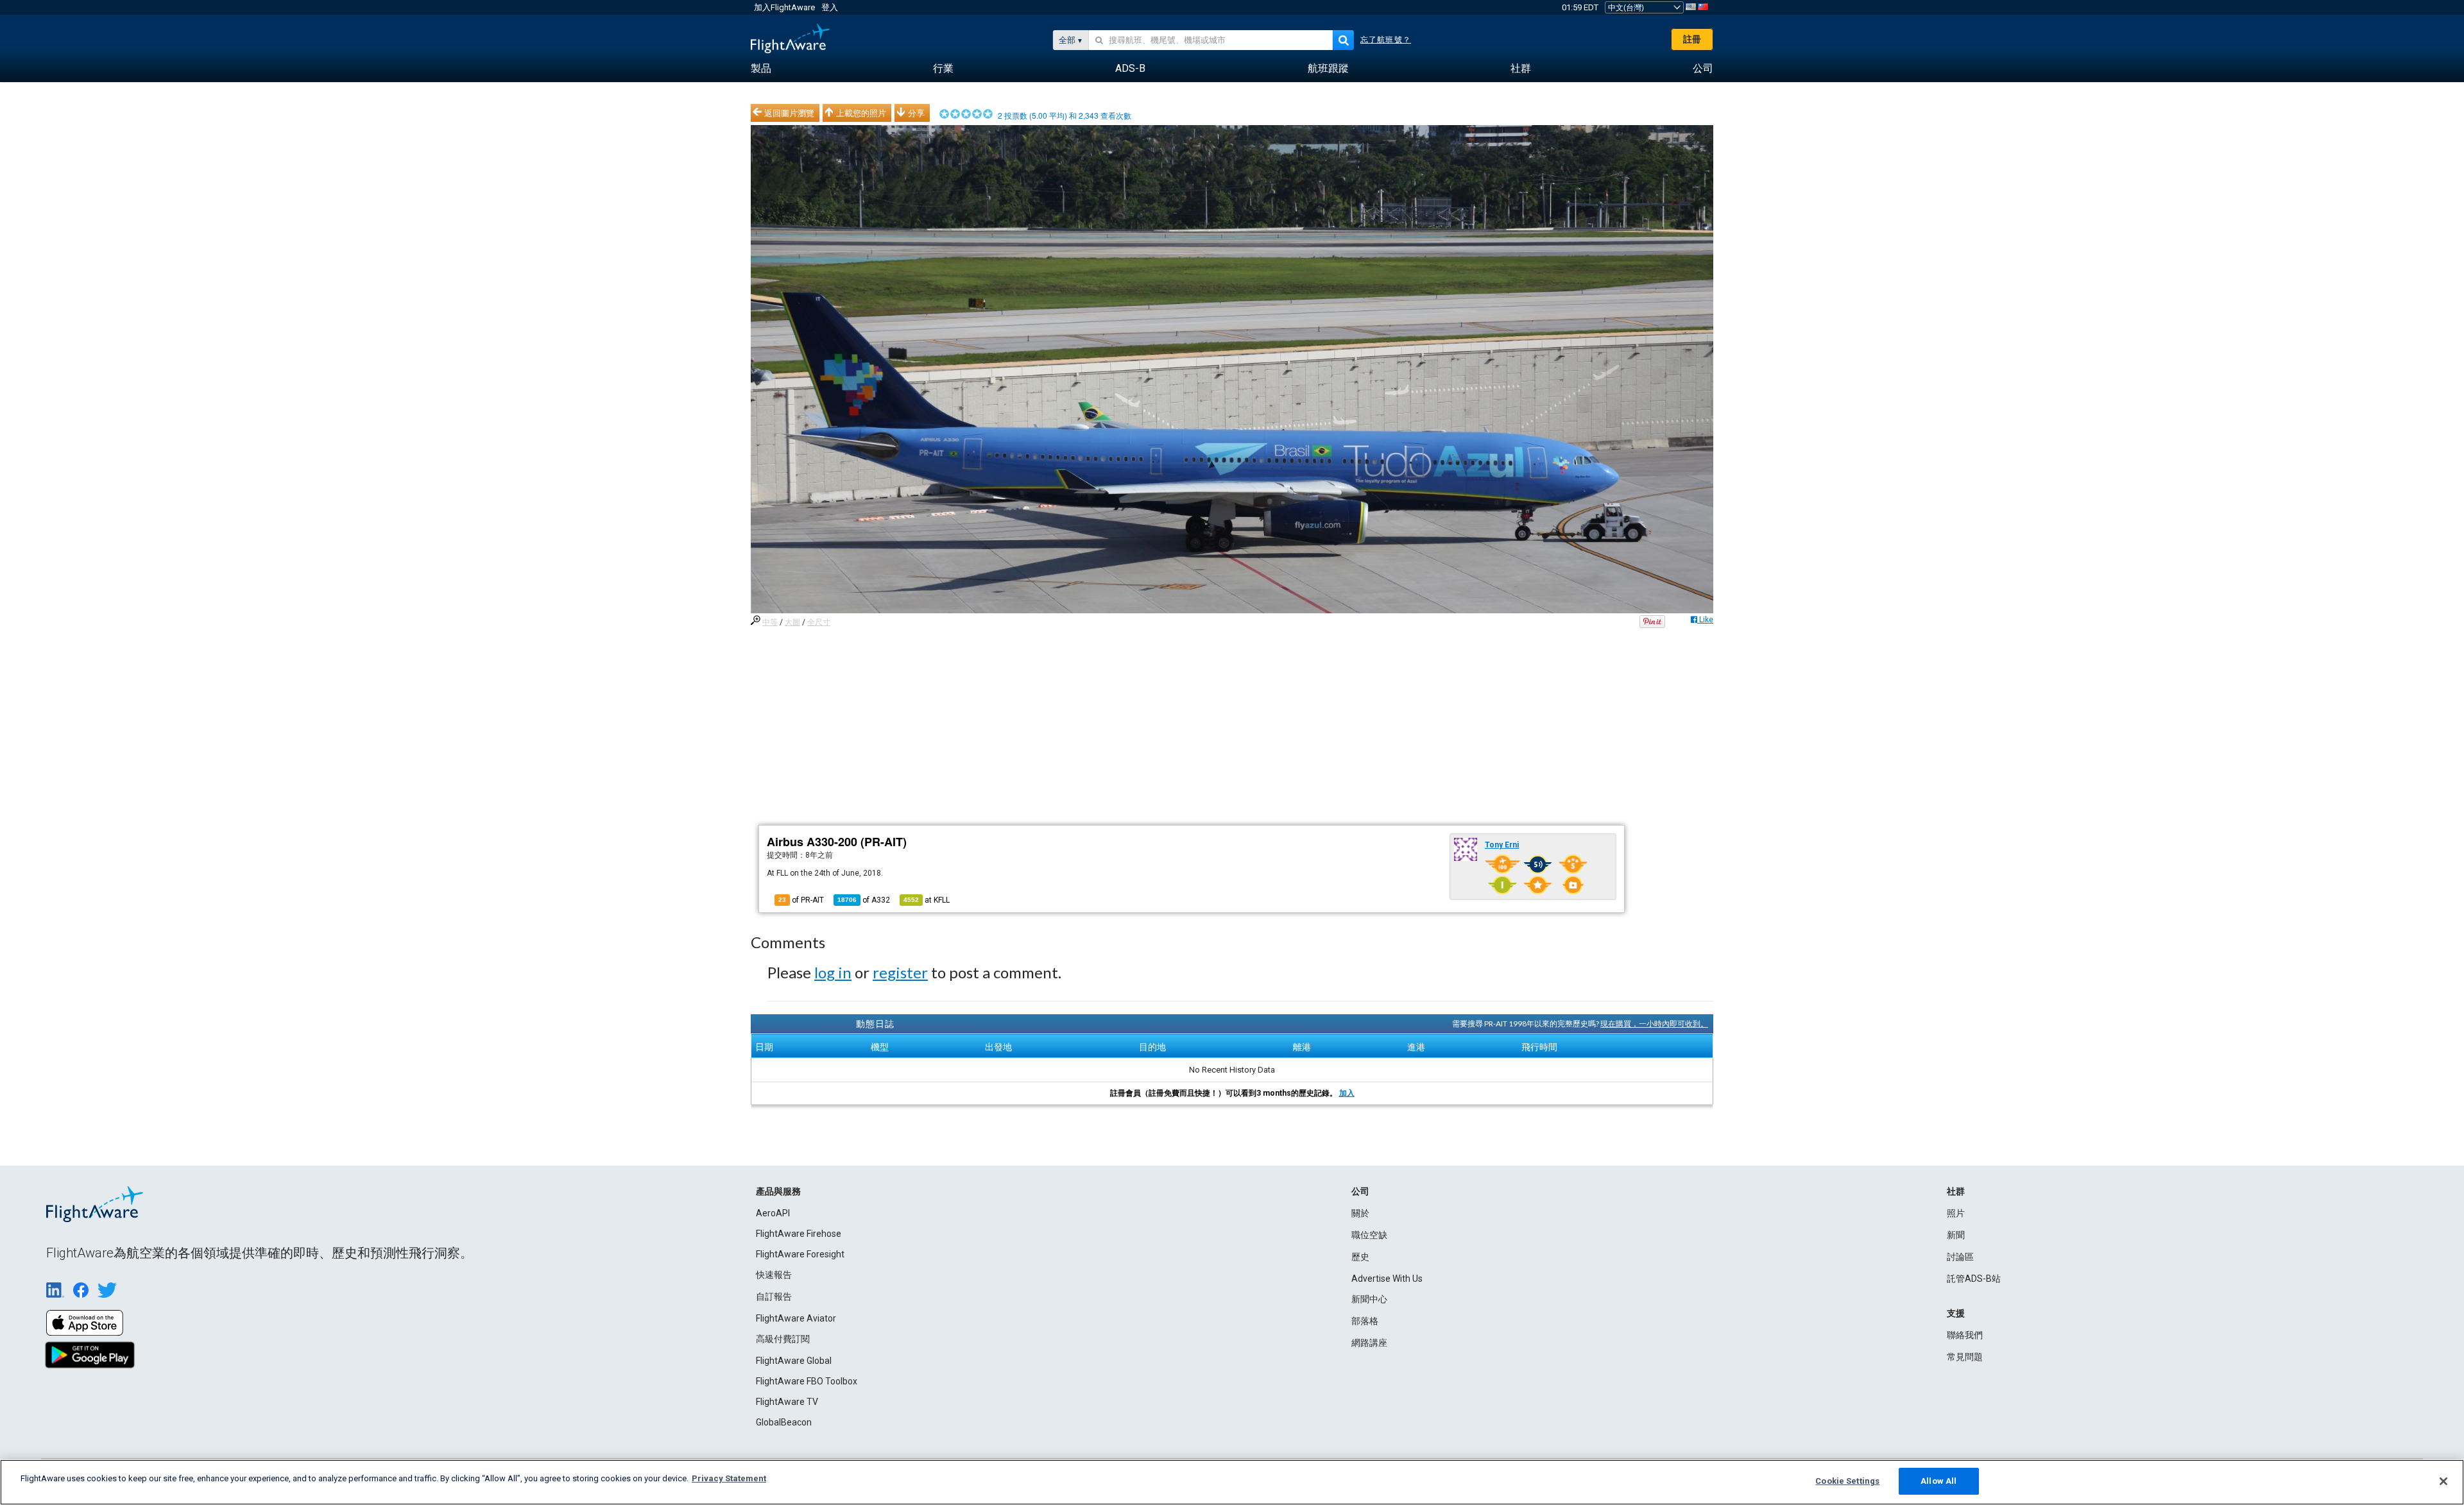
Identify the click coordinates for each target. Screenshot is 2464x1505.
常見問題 (1965, 1357)
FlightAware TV (787, 1402)
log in (833, 972)
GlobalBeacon (784, 1422)
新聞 (1956, 1235)
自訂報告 (774, 1297)
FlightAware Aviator (796, 1318)
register (900, 972)
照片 (1956, 1213)
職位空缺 (1369, 1235)
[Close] (2443, 1481)
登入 (830, 7)
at (927, 900)
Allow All (1938, 1481)
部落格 (1365, 1321)
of (864, 900)
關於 (1360, 1213)
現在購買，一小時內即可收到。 (1654, 1024)
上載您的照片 (861, 113)
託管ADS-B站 (1974, 1279)
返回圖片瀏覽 (789, 113)
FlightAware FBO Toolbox (807, 1381)
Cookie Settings (1847, 1481)
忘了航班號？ (1386, 40)
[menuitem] (761, 69)
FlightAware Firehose (799, 1234)
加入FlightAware (784, 7)
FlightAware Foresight (800, 1254)
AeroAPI (773, 1213)
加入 (1347, 1093)
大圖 (792, 622)
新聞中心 (1369, 1299)
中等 (770, 622)
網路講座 (1369, 1343)
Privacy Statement (729, 1478)
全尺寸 (819, 622)
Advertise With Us (1387, 1279)
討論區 (1960, 1257)
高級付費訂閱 (783, 1339)
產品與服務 (778, 1191)
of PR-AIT (801, 900)
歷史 (1360, 1257)
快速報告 (774, 1275)
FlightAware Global (794, 1361)
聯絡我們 (1965, 1335)
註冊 (1692, 39)
